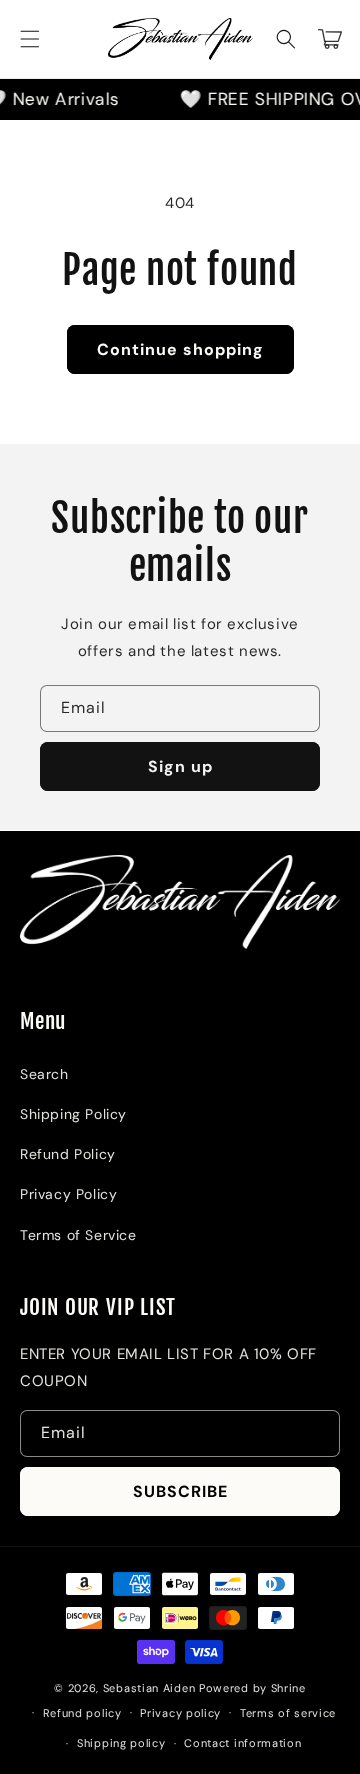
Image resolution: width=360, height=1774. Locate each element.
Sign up (180, 766)
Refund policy (82, 1713)
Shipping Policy (73, 1114)
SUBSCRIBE (180, 1491)
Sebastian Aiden (151, 1688)
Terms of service (288, 1713)
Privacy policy (180, 1713)
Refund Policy (68, 1154)
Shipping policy (121, 1743)
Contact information (242, 1743)
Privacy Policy (68, 1194)
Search (44, 1074)
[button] (30, 39)
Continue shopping (180, 349)
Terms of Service (78, 1235)
